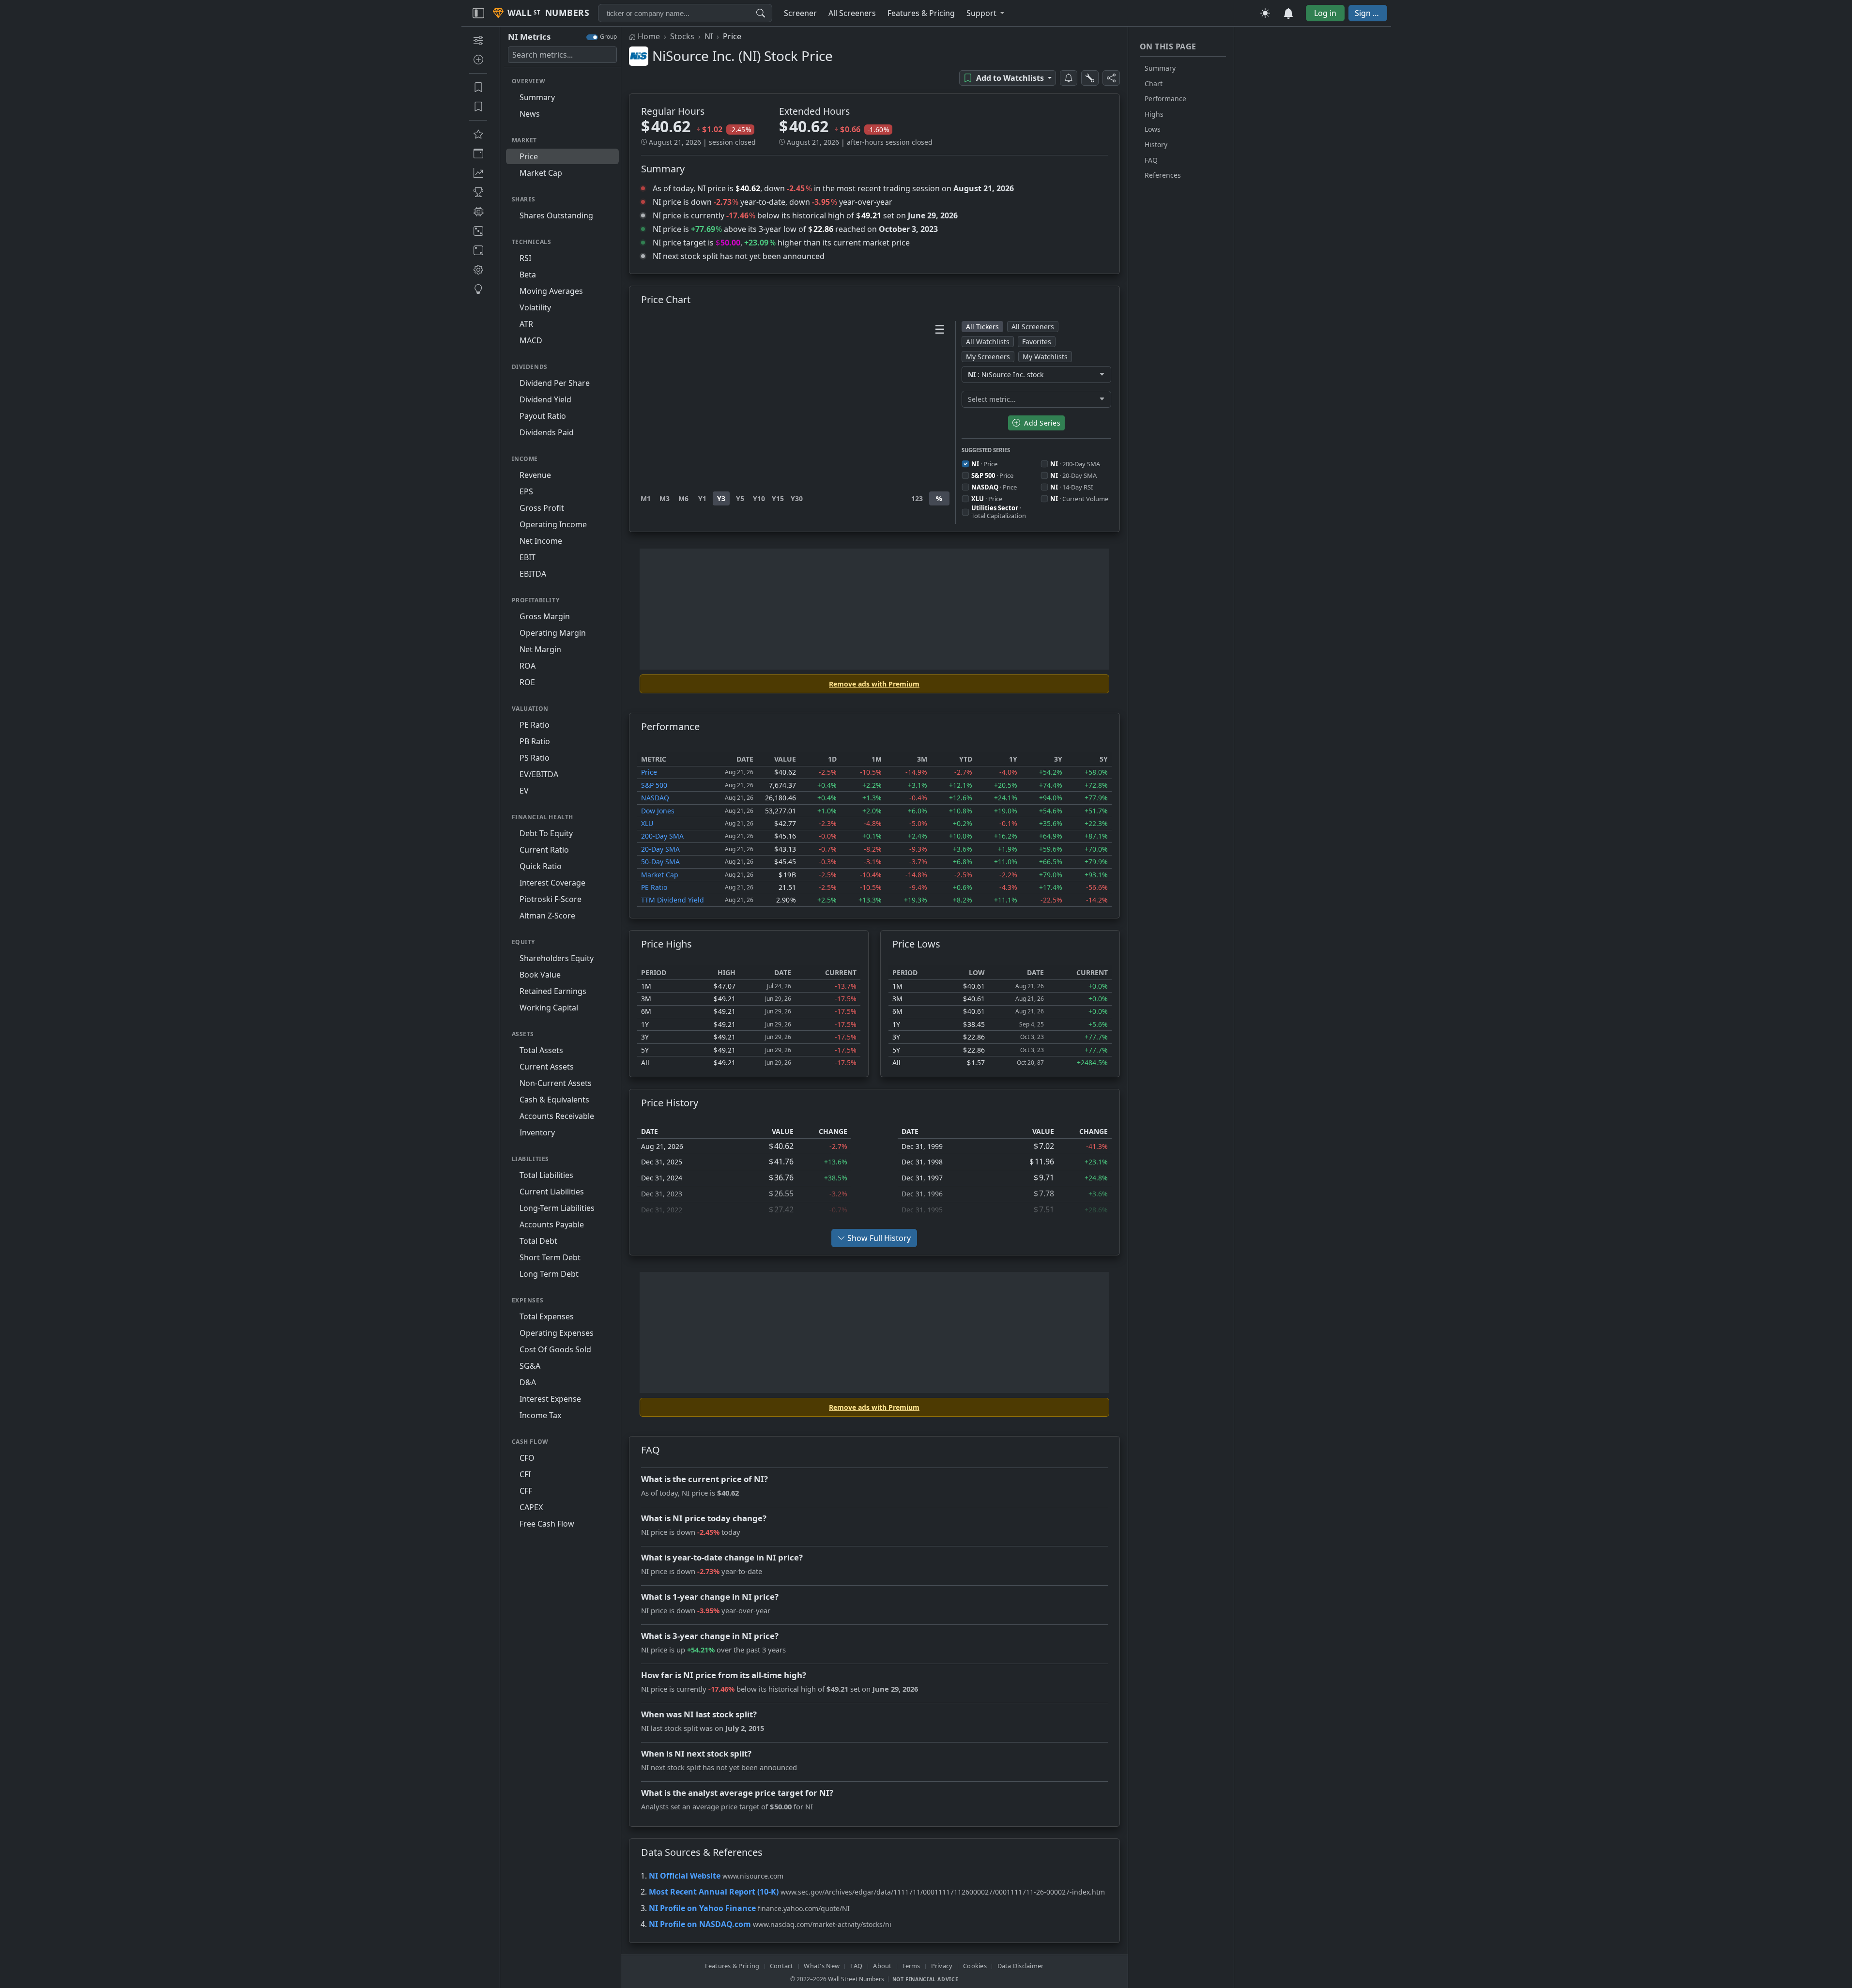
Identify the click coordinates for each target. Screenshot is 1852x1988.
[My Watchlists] (478, 107)
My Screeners (988, 357)
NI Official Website (685, 1876)
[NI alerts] (1069, 78)
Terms (911, 1966)
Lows (1153, 129)
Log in (1325, 13)
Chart (1154, 84)
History (1156, 145)
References (1163, 175)
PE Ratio (654, 887)
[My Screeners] (478, 87)
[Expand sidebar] (478, 13)
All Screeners (1033, 327)
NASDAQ (655, 798)
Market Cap (660, 875)
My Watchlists (1045, 357)
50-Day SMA (660, 862)
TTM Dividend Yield (673, 900)
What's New (822, 1966)
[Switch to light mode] (1265, 13)
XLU (647, 823)
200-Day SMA (662, 836)
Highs (1154, 114)
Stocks (682, 36)
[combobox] (685, 13)
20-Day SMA (660, 849)
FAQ (1151, 160)
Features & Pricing (732, 1966)
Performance (1165, 99)
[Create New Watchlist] (478, 60)
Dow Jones (658, 811)
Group (608, 37)
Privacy (942, 1966)
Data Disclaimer (1021, 1966)
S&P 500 (654, 785)
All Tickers (982, 327)
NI (709, 36)
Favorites (1037, 342)
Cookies (975, 1966)
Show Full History (879, 1238)
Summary (1160, 68)
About (882, 1966)
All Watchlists (988, 342)
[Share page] (1111, 78)
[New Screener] (478, 40)
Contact (782, 1966)
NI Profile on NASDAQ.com (700, 1924)
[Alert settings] (1090, 78)
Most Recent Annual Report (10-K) (714, 1892)
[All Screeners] (478, 134)
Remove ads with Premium (874, 684)
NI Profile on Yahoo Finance (702, 1908)
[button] (985, 13)
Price (649, 772)
